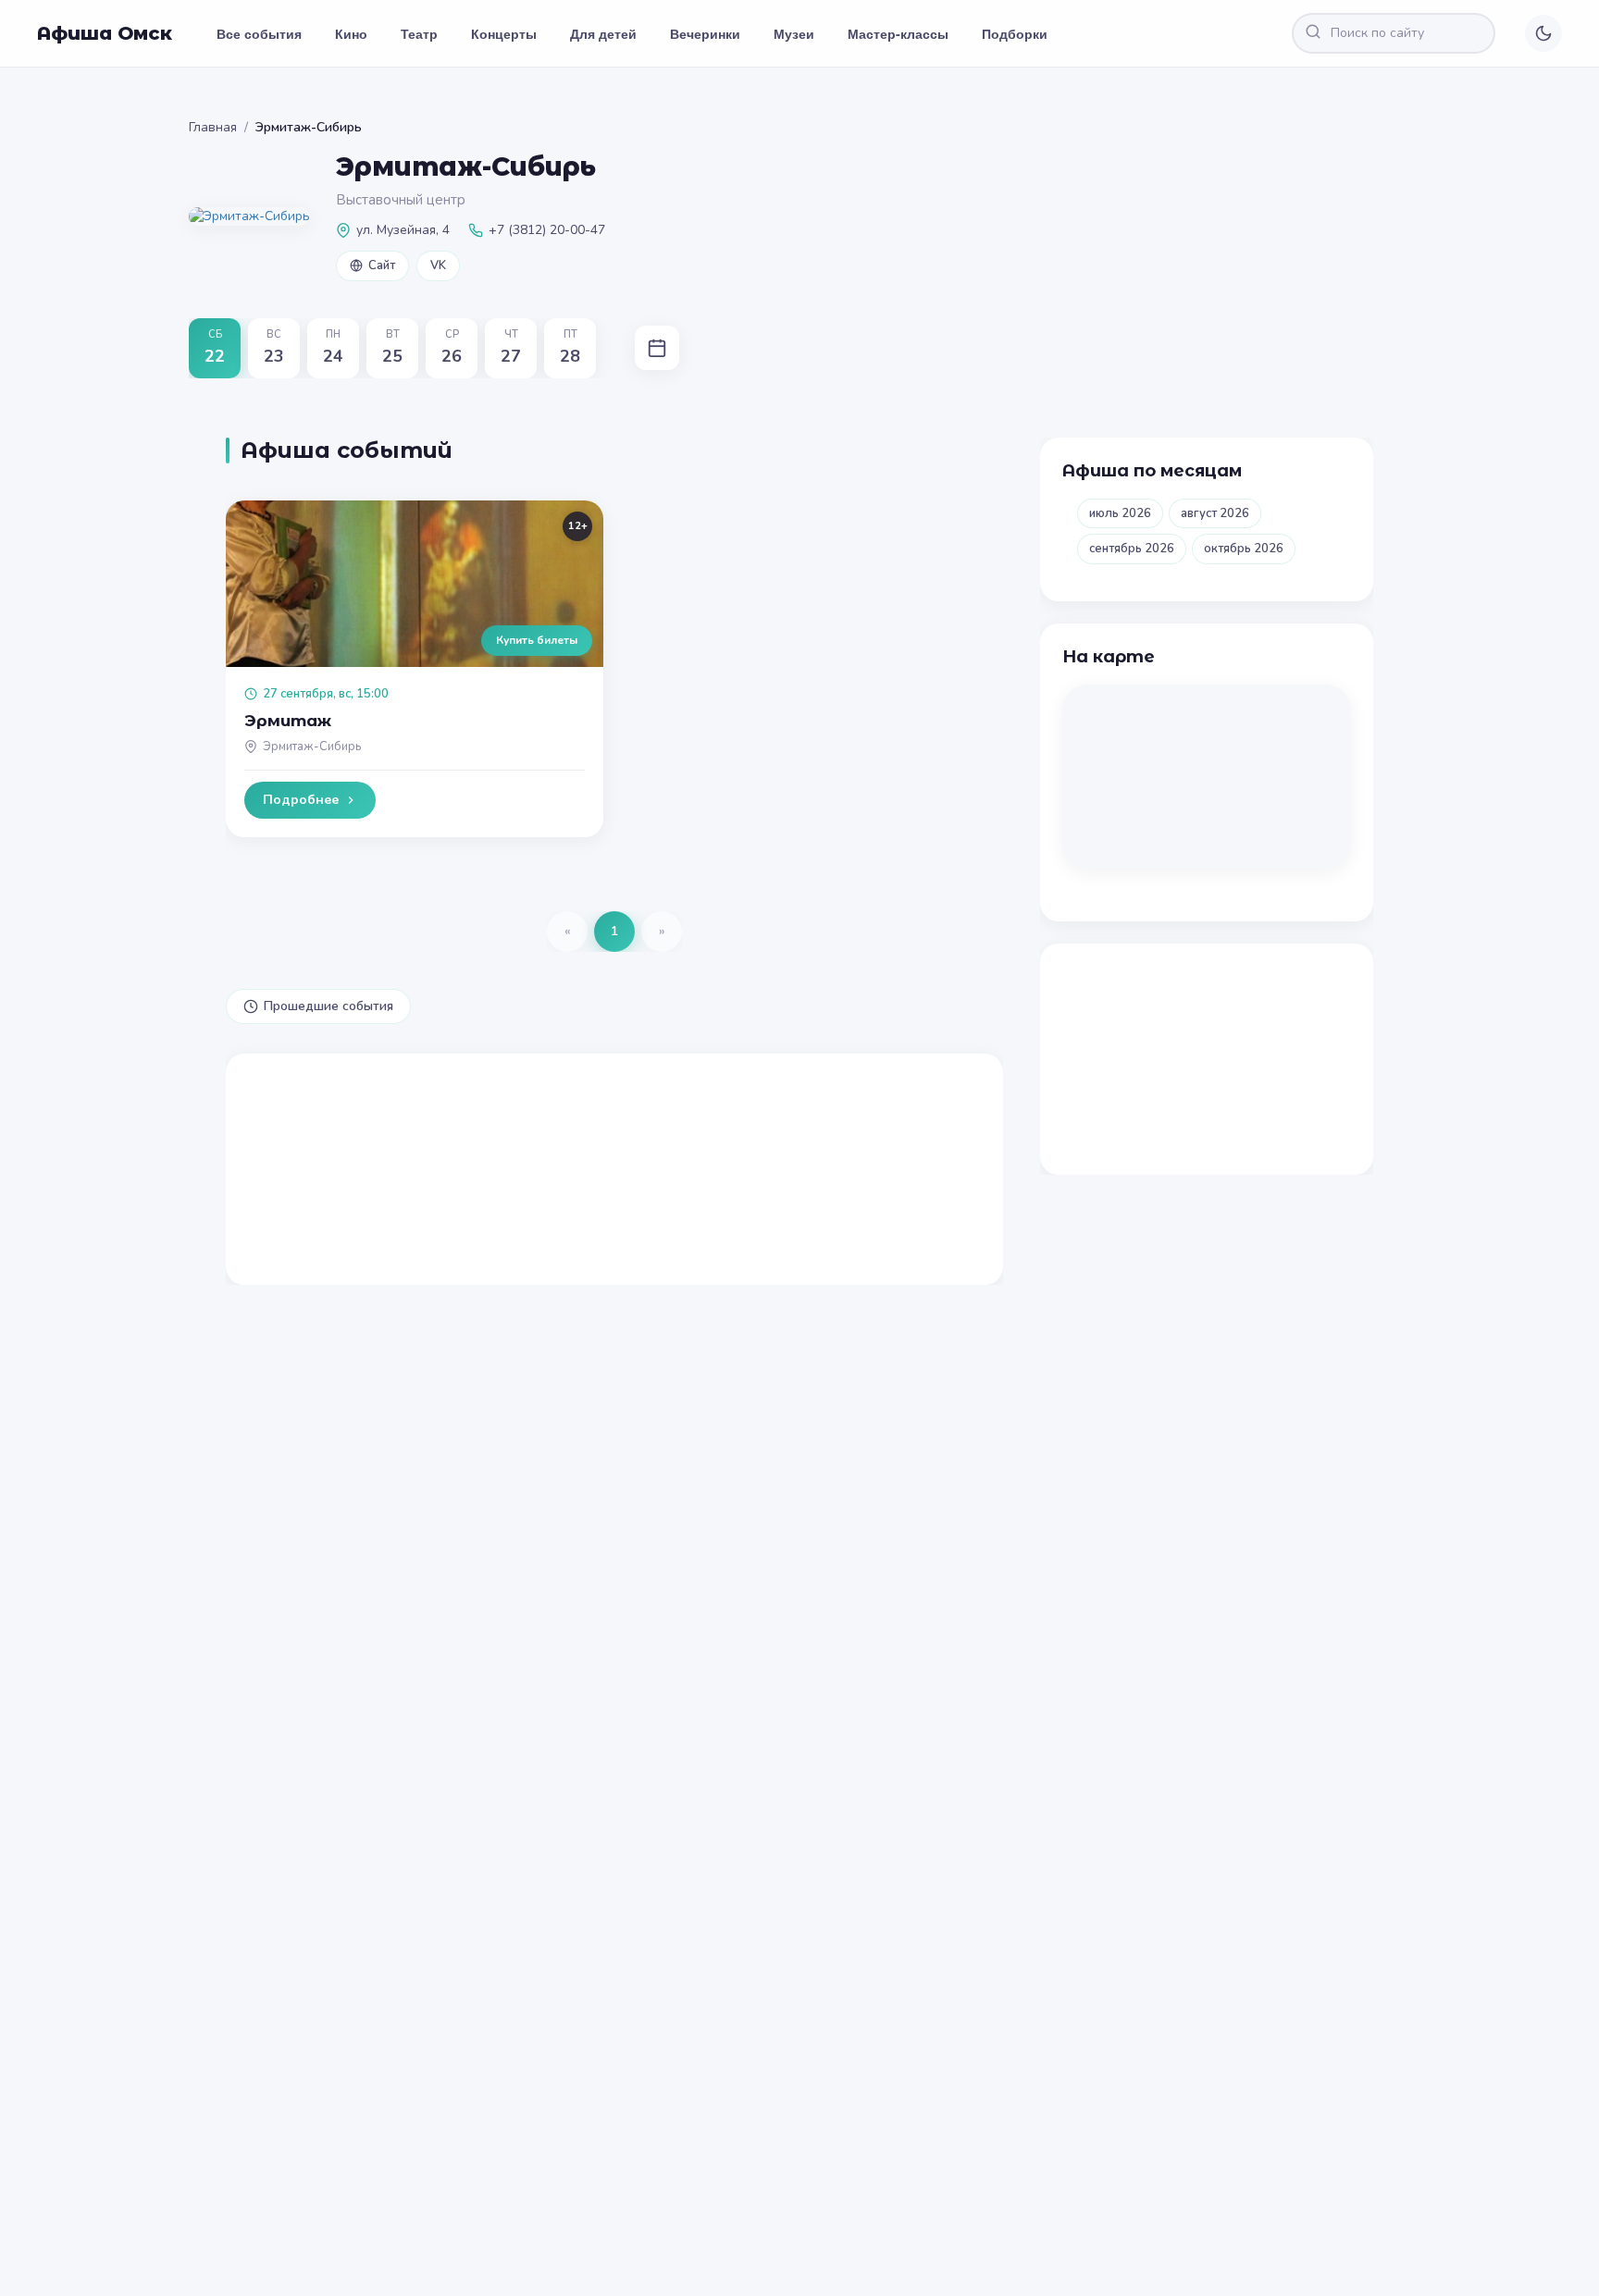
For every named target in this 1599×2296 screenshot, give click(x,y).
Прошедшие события (328, 1006)
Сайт (382, 265)
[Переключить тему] (1543, 33)
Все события (259, 33)
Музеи (794, 33)
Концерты (504, 33)
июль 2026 (1120, 513)
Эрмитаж (288, 721)
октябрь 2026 (1244, 549)
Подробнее (301, 800)
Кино (351, 33)
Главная (213, 127)
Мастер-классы (898, 33)
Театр (419, 33)
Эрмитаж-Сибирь (312, 747)
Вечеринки (705, 33)
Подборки (1015, 33)
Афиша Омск (105, 33)
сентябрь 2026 (1132, 549)
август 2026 (1215, 513)
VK (438, 265)
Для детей (603, 33)
